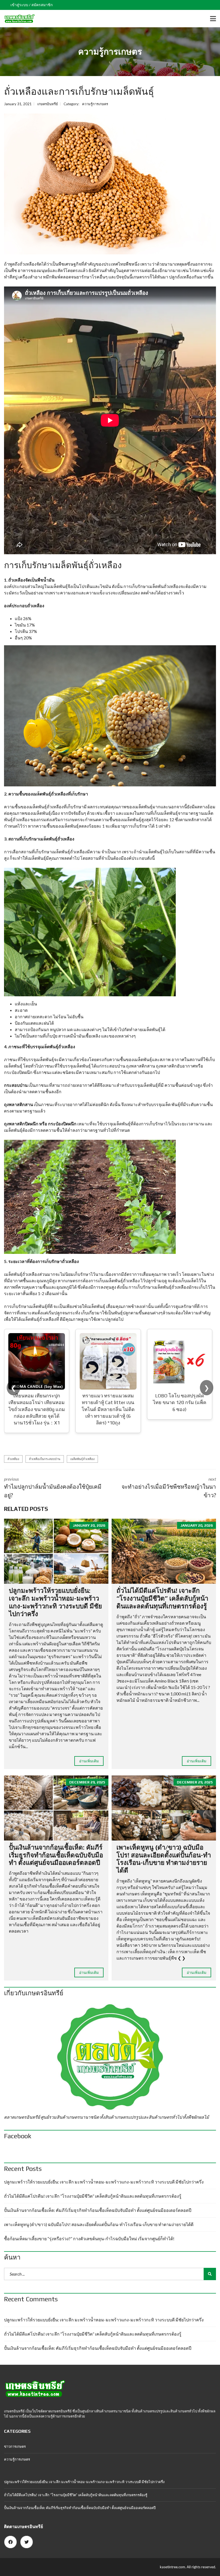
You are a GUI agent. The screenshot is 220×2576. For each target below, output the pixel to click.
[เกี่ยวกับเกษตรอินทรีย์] (110, 2057)
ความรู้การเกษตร (95, 104)
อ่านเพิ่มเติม (89, 1761)
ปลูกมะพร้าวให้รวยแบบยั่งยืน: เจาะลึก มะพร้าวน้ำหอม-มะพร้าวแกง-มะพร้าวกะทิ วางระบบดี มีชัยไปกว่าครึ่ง (55, 1602)
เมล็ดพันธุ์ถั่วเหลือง (82, 1459)
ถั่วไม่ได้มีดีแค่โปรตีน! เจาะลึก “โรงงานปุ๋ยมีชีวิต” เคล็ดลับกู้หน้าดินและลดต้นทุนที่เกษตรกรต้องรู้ (162, 1598)
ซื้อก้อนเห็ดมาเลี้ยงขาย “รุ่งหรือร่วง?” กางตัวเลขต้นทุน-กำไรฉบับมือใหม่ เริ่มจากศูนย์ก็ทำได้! (89, 2239)
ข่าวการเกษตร (15, 2446)
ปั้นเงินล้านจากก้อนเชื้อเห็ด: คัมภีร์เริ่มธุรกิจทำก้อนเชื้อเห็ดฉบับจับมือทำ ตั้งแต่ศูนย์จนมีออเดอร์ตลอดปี (56, 1855)
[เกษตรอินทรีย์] (17, 19)
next (169, 1487)
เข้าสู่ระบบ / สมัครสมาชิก (32, 5)
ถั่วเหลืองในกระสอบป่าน (45, 1459)
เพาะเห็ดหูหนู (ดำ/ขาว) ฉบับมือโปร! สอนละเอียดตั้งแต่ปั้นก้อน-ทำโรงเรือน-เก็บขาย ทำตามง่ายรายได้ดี (164, 1859)
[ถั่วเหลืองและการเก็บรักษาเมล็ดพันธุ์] (110, 184)
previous (53, 1487)
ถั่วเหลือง (13, 1459)
